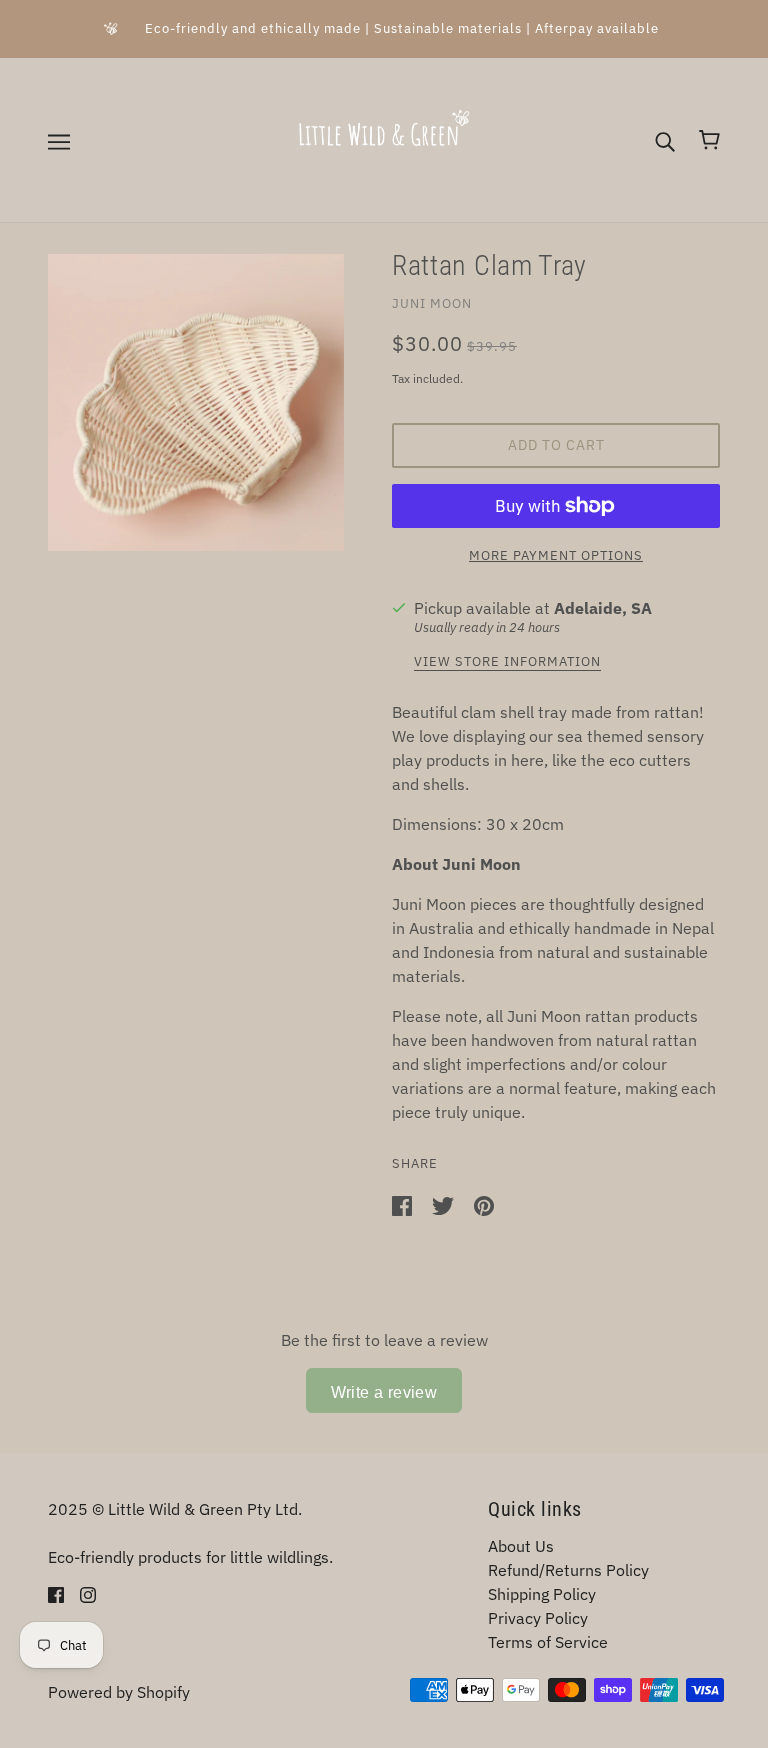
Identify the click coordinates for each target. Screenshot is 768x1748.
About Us (521, 1546)
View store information (507, 662)
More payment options (556, 555)
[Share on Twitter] (445, 1204)
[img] (56, 1593)
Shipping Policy (542, 1594)
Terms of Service (548, 1642)
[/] (384, 138)
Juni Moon (432, 303)
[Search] (665, 140)
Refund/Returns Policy (568, 1570)
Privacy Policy (538, 1618)
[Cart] (709, 140)
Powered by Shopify (119, 1692)
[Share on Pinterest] (484, 1204)
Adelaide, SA (603, 608)
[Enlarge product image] (196, 402)
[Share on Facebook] (404, 1204)
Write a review (384, 1392)
